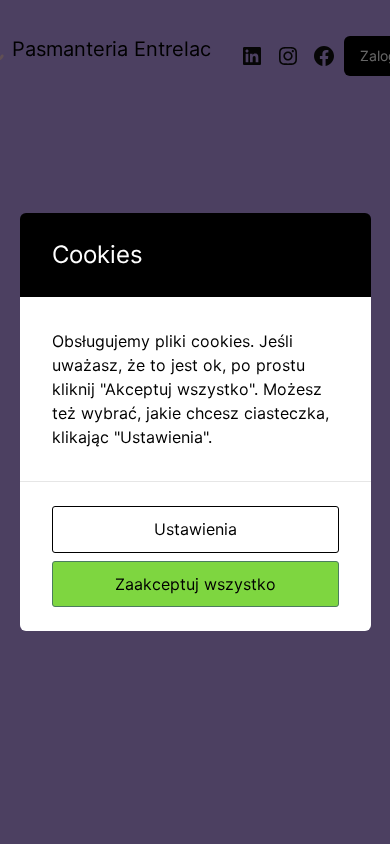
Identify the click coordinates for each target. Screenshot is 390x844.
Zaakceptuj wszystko (195, 584)
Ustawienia (195, 529)
